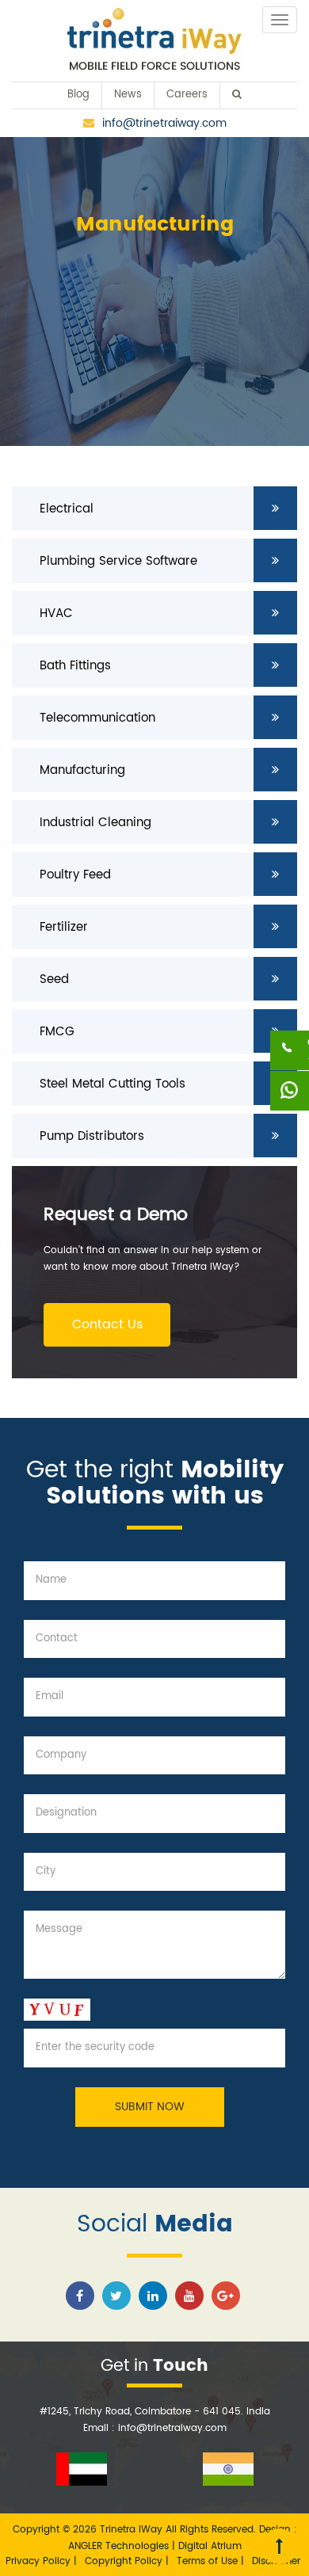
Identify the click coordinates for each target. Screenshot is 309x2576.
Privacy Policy (40, 2561)
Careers (187, 95)
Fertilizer (64, 927)
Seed (54, 979)
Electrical (67, 509)
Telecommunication (97, 718)
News (128, 95)
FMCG (57, 1032)
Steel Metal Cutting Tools (113, 1084)
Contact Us (107, 1324)
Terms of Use (209, 2561)
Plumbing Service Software (118, 561)
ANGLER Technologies (118, 2546)
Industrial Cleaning (95, 823)
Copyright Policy (125, 2561)
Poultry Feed (75, 875)
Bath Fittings (75, 666)
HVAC (56, 614)
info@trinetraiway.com (164, 123)
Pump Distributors (92, 1136)
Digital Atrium (210, 2546)
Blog (78, 95)
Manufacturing (82, 770)
